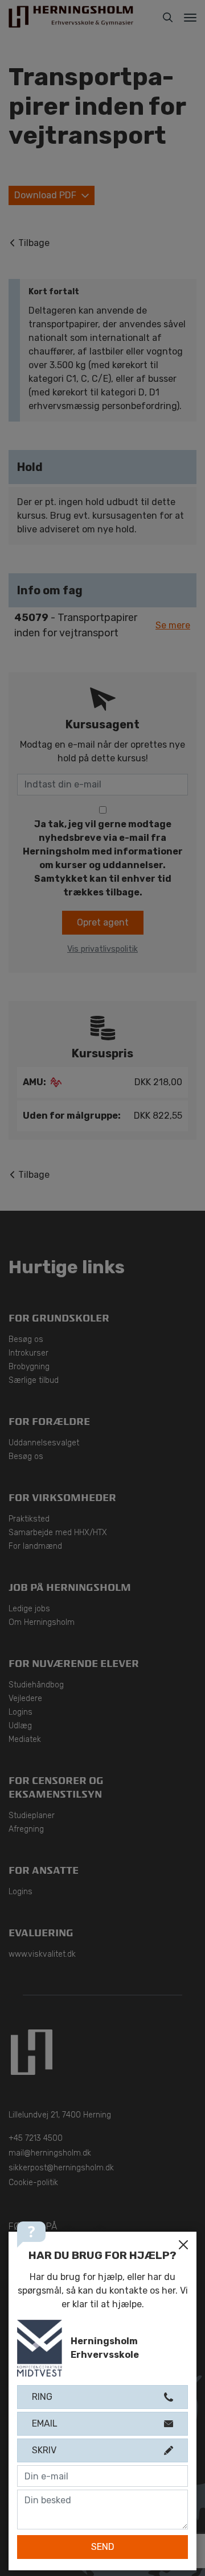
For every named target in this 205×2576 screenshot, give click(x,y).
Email (45, 2423)
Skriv (44, 2450)
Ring (42, 2397)
